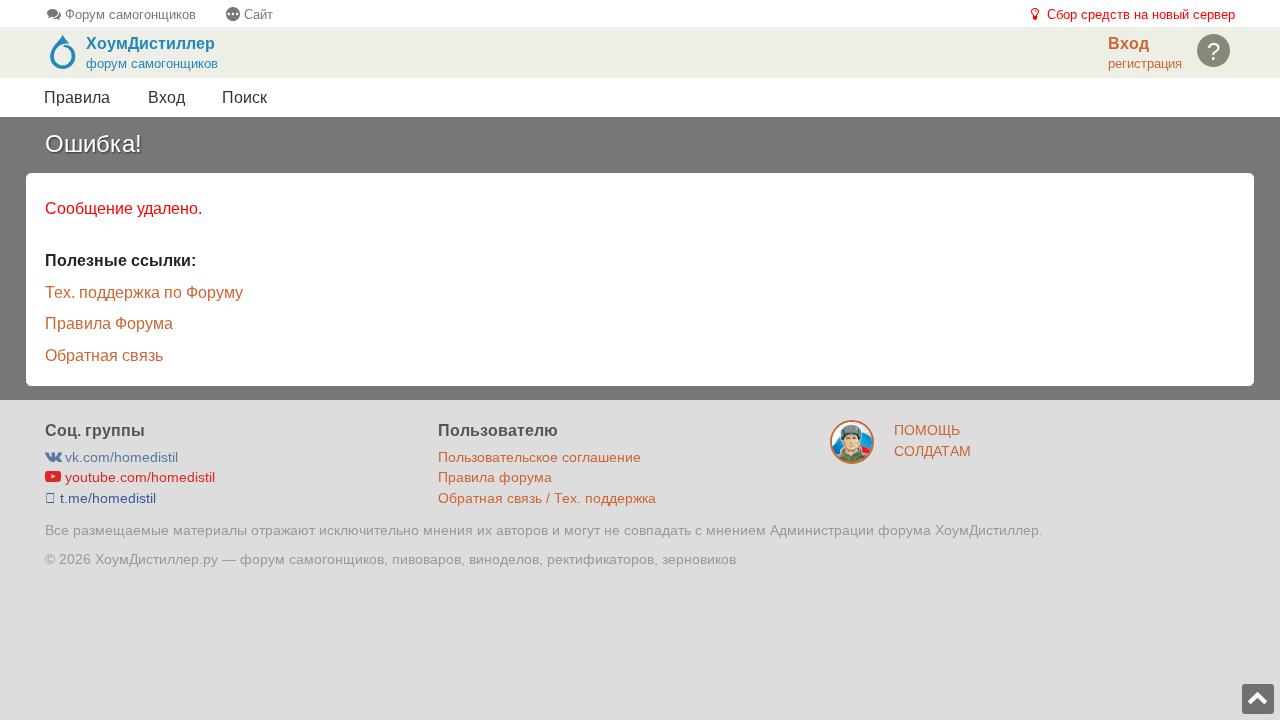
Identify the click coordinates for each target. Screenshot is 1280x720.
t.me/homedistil (106, 498)
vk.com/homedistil (119, 457)
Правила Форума (109, 323)
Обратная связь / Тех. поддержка (547, 498)
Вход (166, 97)
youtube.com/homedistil (138, 477)
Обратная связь (104, 355)
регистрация (1145, 63)
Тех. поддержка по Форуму (144, 292)
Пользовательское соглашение (539, 457)
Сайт (256, 14)
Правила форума (495, 477)
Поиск (244, 97)
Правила (77, 97)
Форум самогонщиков (128, 14)
